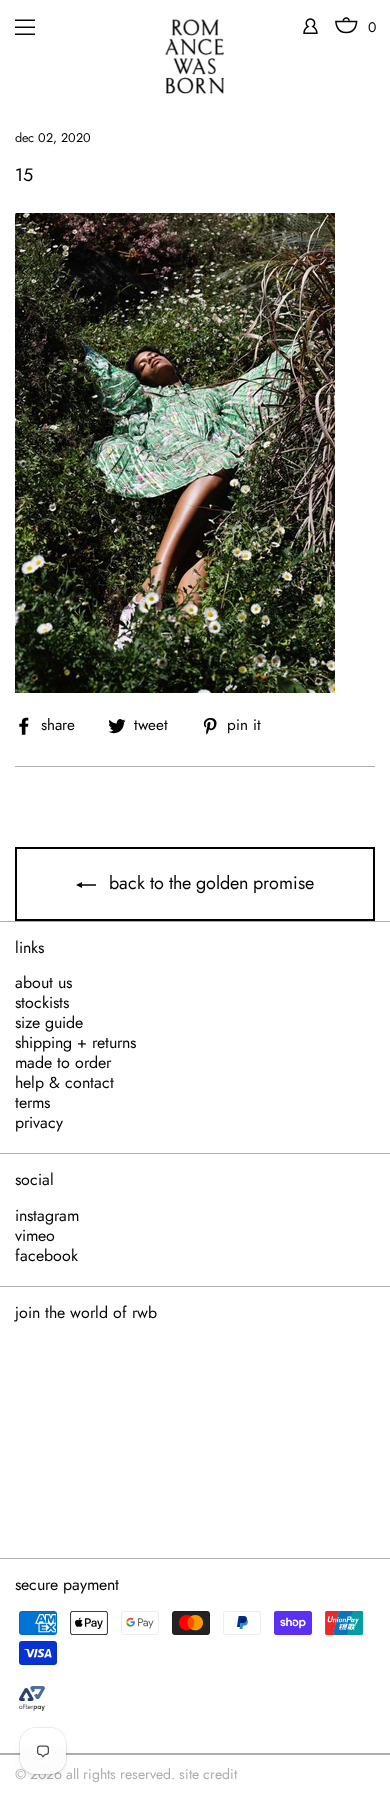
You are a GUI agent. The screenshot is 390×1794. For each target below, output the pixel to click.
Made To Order (63, 1063)
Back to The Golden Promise (209, 883)
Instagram (47, 1216)
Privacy (39, 1123)
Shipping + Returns (75, 1043)
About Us (43, 983)
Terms (32, 1103)
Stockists (42, 1003)
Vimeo (35, 1236)
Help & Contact (64, 1083)
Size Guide (49, 1023)
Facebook (46, 1256)
